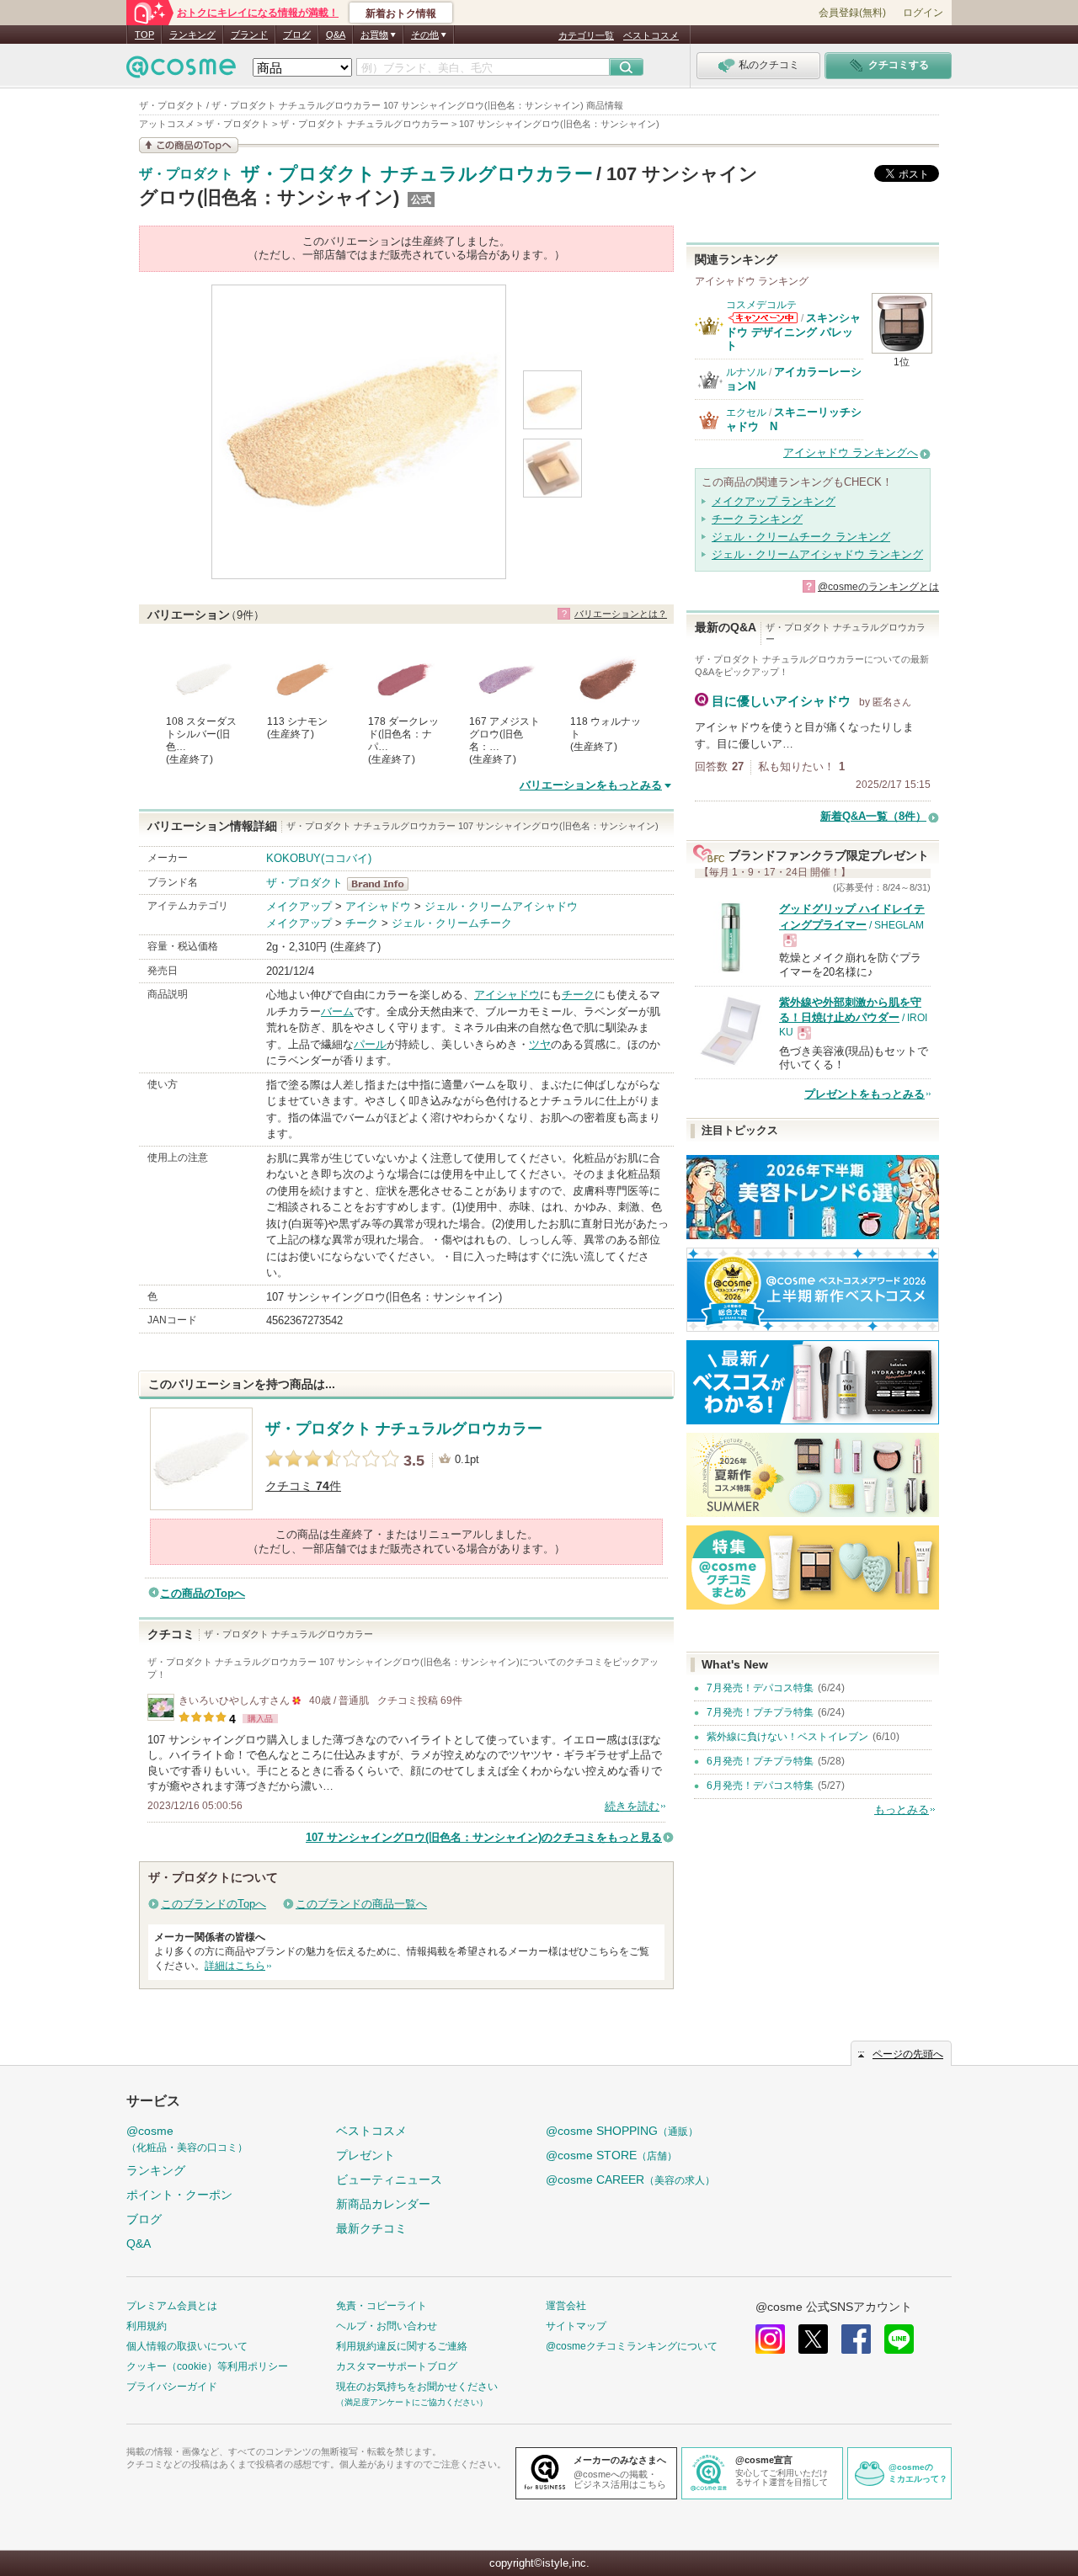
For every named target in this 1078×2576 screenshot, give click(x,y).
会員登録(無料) (852, 13)
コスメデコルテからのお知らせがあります (763, 318)
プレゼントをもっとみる (865, 1094)
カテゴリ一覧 (586, 35)
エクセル (746, 412)
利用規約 (147, 2326)
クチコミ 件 (303, 1486)
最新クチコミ (371, 2228)
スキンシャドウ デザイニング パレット (793, 332)
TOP (144, 35)
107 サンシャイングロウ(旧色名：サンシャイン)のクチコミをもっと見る (484, 1837)
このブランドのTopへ (213, 1904)
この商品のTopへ (203, 1593)
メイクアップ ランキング (774, 501)
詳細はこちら (235, 1966)
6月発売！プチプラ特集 (760, 1761)
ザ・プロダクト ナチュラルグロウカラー (417, 174)
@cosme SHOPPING (622, 2131)
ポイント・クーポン (179, 2195)
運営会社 (566, 2306)
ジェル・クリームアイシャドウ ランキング (817, 554)
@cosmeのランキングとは (878, 587)
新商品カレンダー (383, 2204)
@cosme (187, 2139)
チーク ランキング (757, 519)
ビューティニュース (389, 2179)
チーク (362, 923)
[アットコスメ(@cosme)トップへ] (181, 71)
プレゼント (366, 2155)
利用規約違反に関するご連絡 (402, 2346)
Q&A (336, 35)
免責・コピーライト (382, 2306)
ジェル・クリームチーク (452, 923)
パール (370, 1044)
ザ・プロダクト (186, 174)
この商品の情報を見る (189, 145)
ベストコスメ (651, 35)
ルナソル (746, 372)
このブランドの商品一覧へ (361, 1904)
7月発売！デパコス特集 (760, 1688)
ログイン (923, 13)
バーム (337, 1011)
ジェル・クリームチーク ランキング (801, 537)
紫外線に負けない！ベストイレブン (787, 1737)
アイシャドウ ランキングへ (851, 452)
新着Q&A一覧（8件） (873, 816)
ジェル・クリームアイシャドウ (501, 906)
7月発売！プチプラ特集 (760, 1712)
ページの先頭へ (908, 2054)
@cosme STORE (611, 2155)
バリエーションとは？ (621, 614)
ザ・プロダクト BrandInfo (383, 884)
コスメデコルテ (761, 305)
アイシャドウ (378, 906)
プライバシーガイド (172, 2387)
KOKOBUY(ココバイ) (319, 858)
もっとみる (902, 1810)
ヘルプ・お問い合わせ (387, 2326)
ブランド (249, 35)
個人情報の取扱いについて (187, 2346)
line (899, 2339)
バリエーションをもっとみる (591, 785)
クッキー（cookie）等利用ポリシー (207, 2366)
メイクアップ (299, 906)
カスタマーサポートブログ (397, 2366)
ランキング (192, 35)
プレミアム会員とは (172, 2306)
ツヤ (540, 1044)
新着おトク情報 (401, 13)
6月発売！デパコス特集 (760, 1786)
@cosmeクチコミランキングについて (632, 2346)
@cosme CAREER (630, 2179)
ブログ (297, 35)
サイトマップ (576, 2326)
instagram (770, 2339)
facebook (856, 2339)
